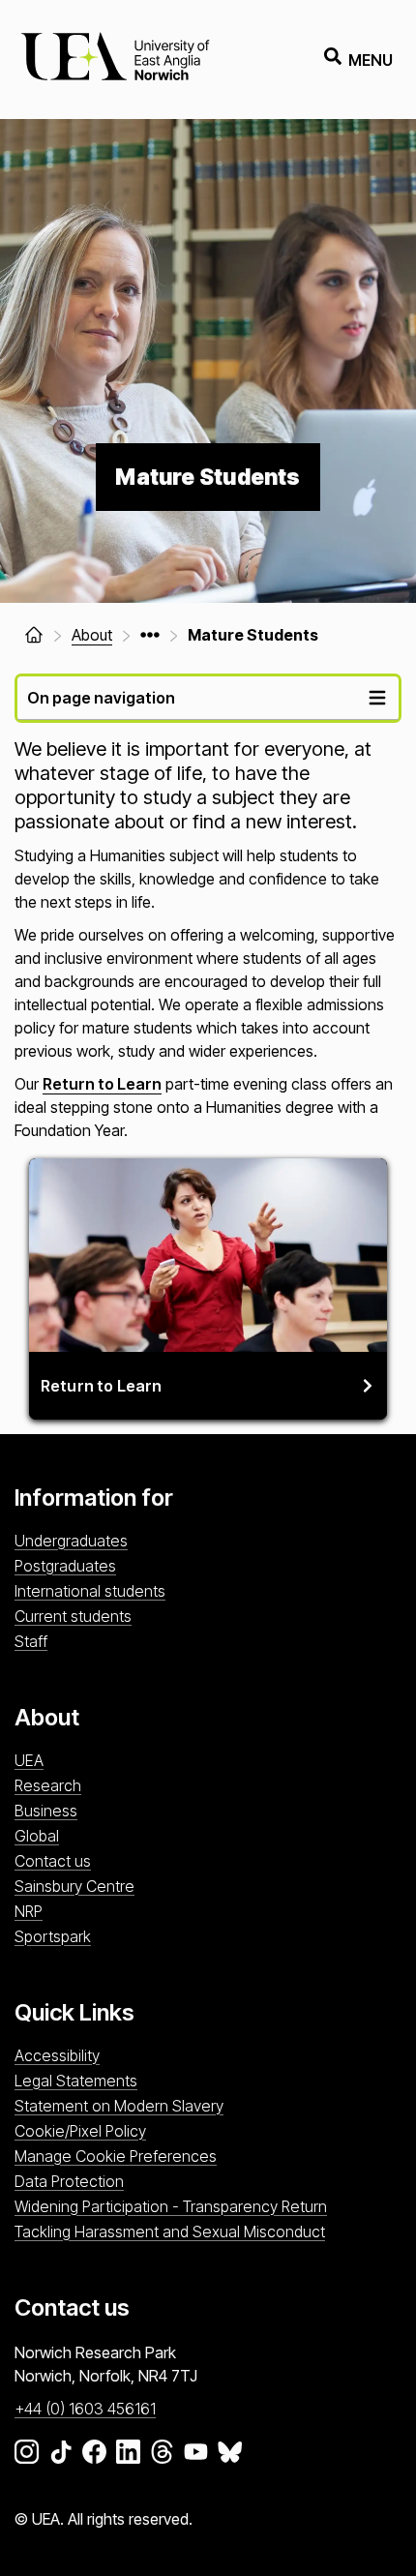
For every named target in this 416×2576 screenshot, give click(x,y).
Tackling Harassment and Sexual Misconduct (170, 2232)
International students (90, 1591)
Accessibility (57, 2055)
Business (46, 1811)
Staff (31, 1641)
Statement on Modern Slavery (119, 2106)
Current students (73, 1616)
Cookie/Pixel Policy (80, 2131)
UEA (29, 1760)
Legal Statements (76, 2081)
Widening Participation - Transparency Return (171, 2206)
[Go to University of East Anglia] (115, 60)
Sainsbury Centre (74, 1886)
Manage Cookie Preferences (116, 2156)
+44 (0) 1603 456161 (85, 2409)
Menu (371, 60)
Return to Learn (102, 1084)
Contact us (53, 1861)
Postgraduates (65, 1566)
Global (37, 1836)
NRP (29, 1911)
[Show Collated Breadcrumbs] (150, 635)
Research (48, 1785)
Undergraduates (71, 1541)
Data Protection (69, 2181)
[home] (34, 635)
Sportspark (53, 1936)
